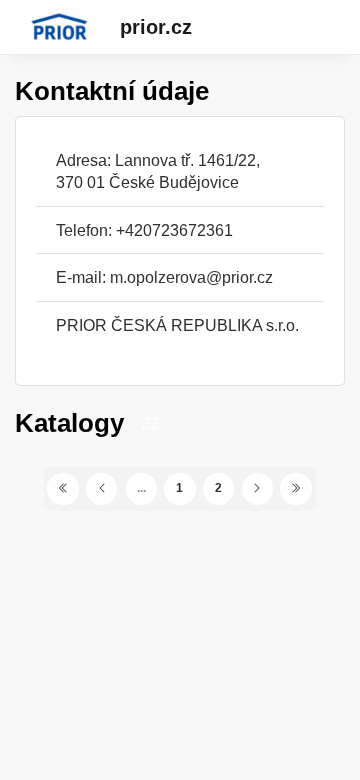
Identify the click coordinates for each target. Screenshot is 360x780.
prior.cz (156, 27)
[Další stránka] (258, 489)
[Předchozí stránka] (102, 489)
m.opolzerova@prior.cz (191, 277)
